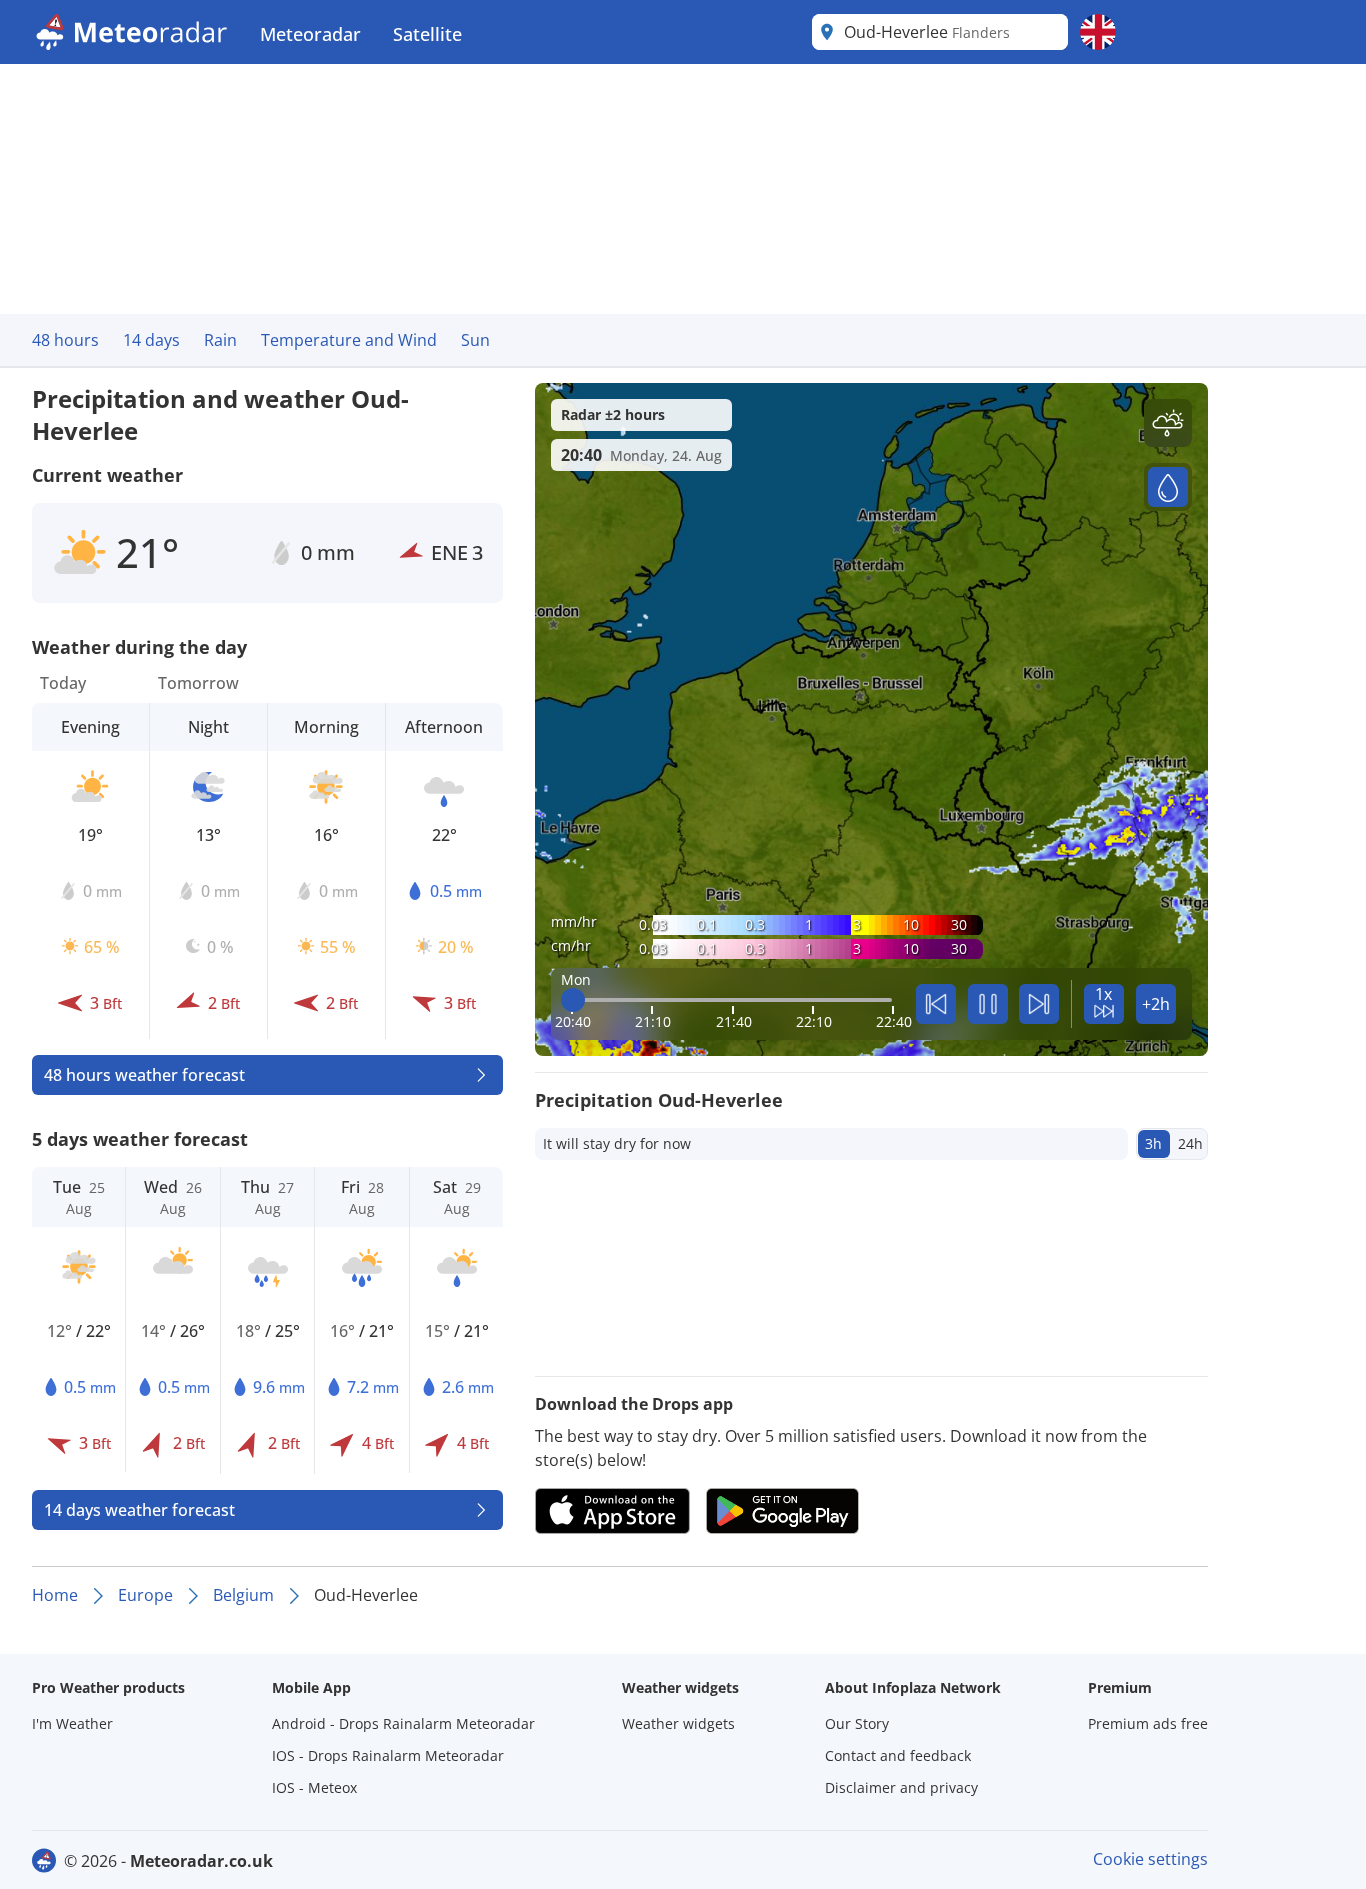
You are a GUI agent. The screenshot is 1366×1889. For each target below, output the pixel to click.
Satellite (427, 34)
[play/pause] (988, 1004)
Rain (220, 340)
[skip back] (936, 1004)
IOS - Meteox (314, 1787)
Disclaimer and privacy (901, 1787)
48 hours (65, 340)
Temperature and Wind (349, 340)
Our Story (857, 1723)
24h (1190, 1143)
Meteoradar (310, 34)
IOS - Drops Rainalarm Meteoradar (388, 1755)
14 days (151, 340)
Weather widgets (678, 1723)
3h (1153, 1143)
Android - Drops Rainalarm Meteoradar (403, 1723)
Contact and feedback (898, 1755)
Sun (475, 340)
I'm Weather (72, 1723)
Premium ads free (1148, 1723)
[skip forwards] (1039, 1004)
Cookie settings (1150, 1859)
